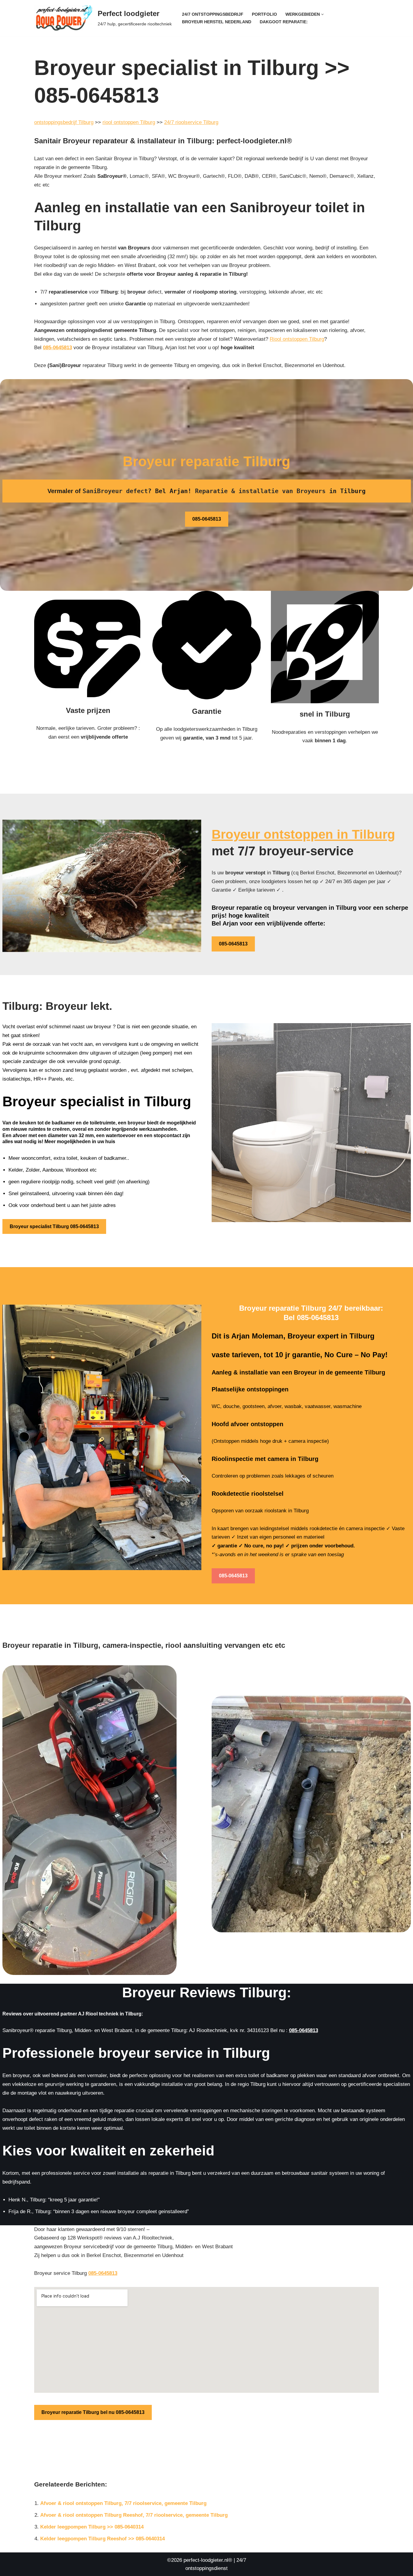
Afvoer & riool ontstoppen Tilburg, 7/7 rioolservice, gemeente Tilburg (123, 2503)
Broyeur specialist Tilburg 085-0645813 (54, 1226)
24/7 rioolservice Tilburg (191, 122)
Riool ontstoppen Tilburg (297, 339)
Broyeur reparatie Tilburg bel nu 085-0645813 (93, 2412)
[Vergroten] (403, 1031)
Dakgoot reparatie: (284, 22)
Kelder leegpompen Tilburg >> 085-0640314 (92, 2527)
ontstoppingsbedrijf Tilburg (64, 122)
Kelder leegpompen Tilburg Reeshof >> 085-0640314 (102, 2539)
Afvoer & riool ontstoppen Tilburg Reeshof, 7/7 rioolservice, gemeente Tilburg (134, 2515)
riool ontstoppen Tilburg (129, 122)
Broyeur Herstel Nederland (217, 22)
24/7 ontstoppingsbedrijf (213, 14)
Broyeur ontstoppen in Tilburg (303, 834)
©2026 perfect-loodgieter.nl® (200, 2560)
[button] (322, 14)
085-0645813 (57, 348)
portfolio (264, 14)
